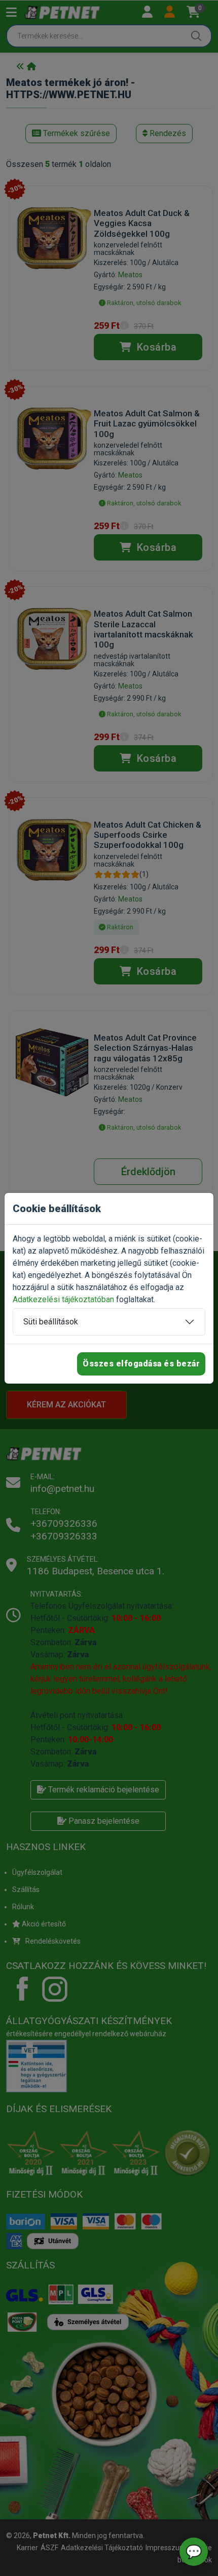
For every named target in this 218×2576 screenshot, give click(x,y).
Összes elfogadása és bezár (141, 1364)
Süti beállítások (51, 1322)
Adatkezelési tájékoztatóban (63, 1299)
